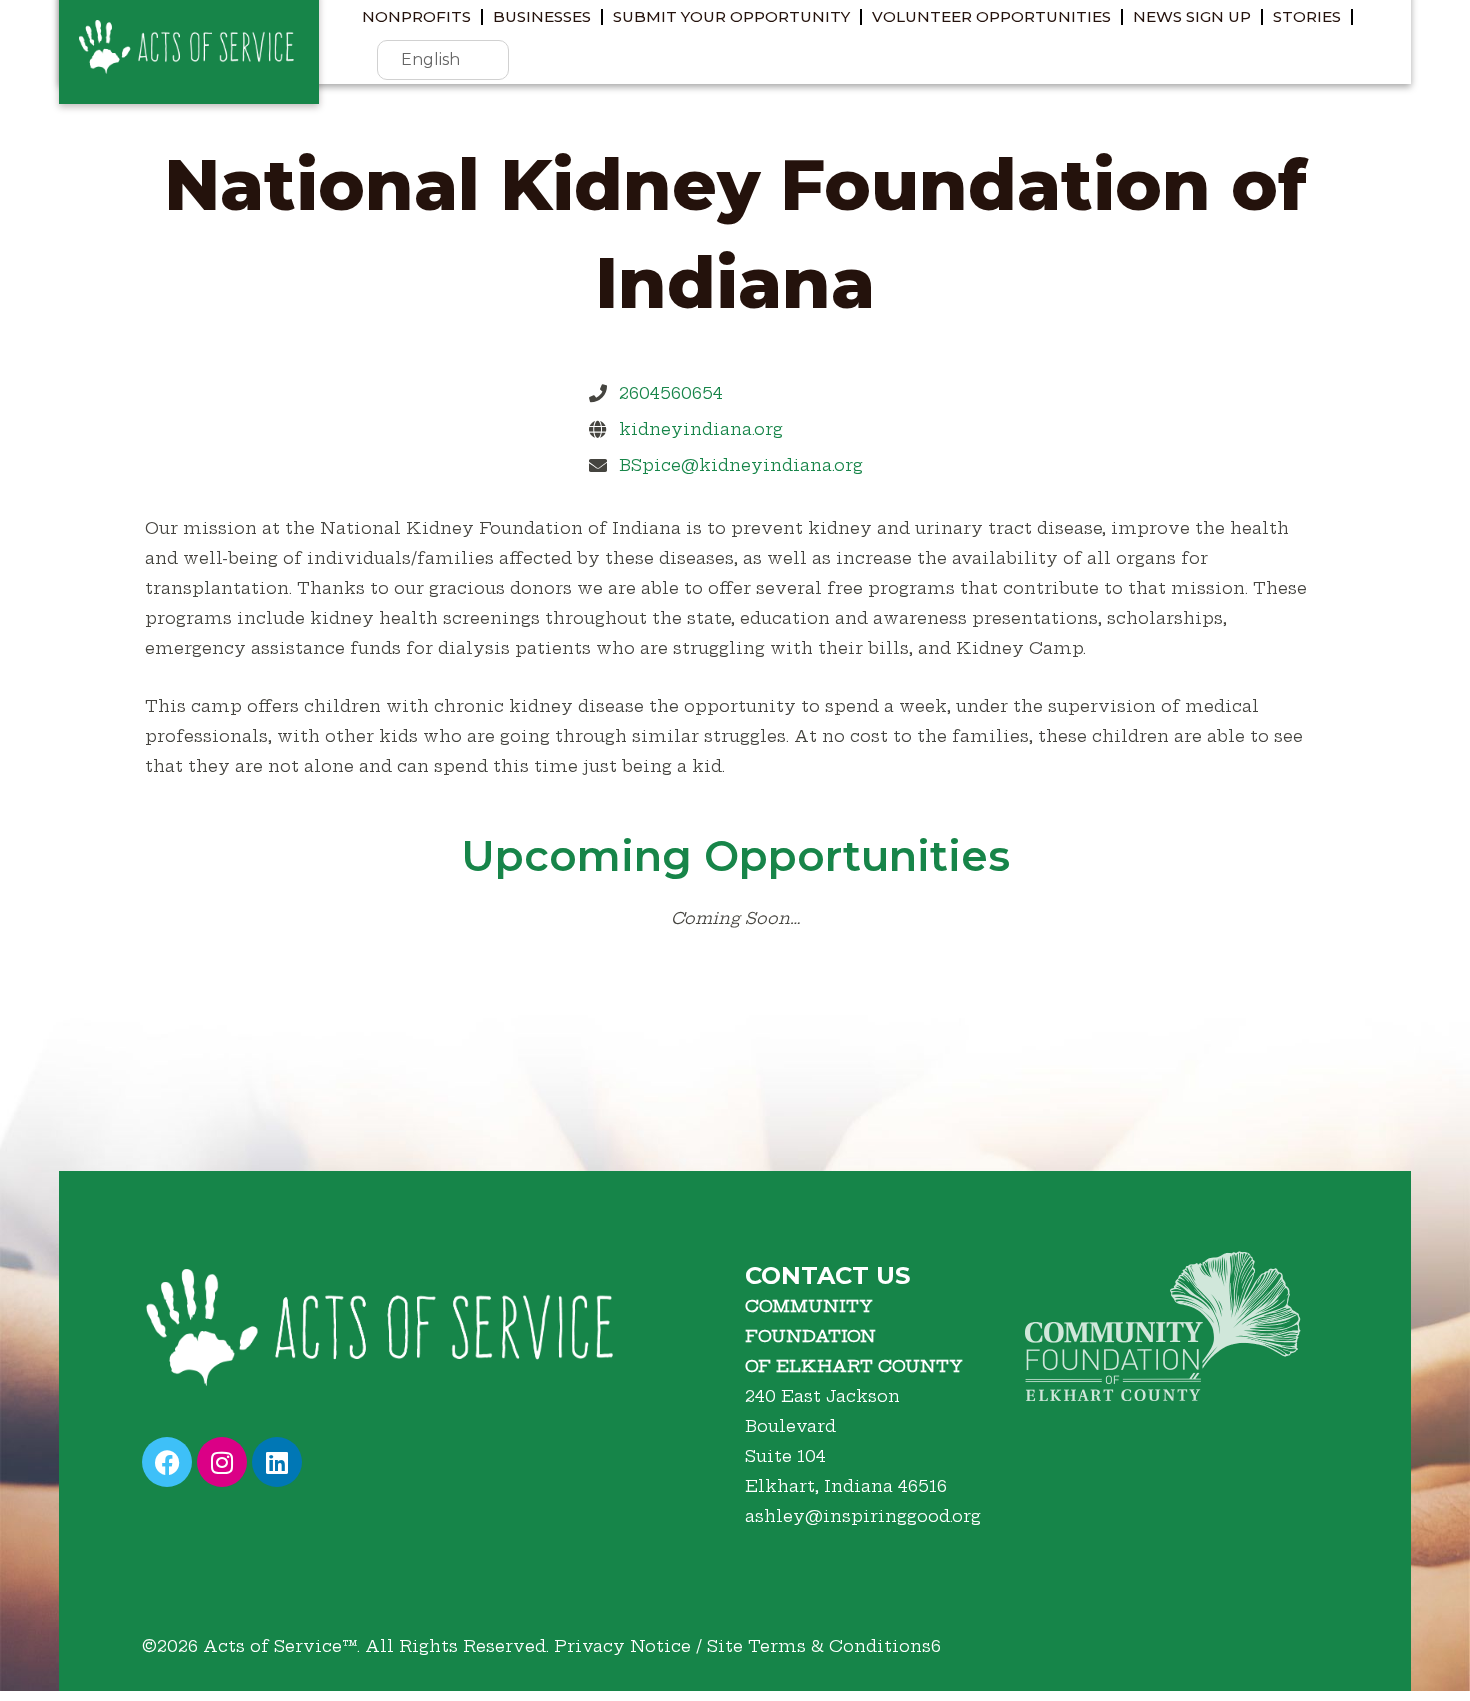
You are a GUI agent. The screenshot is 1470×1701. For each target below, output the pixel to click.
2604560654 (671, 393)
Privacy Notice (622, 1646)
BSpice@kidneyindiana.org (741, 465)
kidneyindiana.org (701, 429)
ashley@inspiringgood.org (863, 1516)
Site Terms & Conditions (819, 1646)
